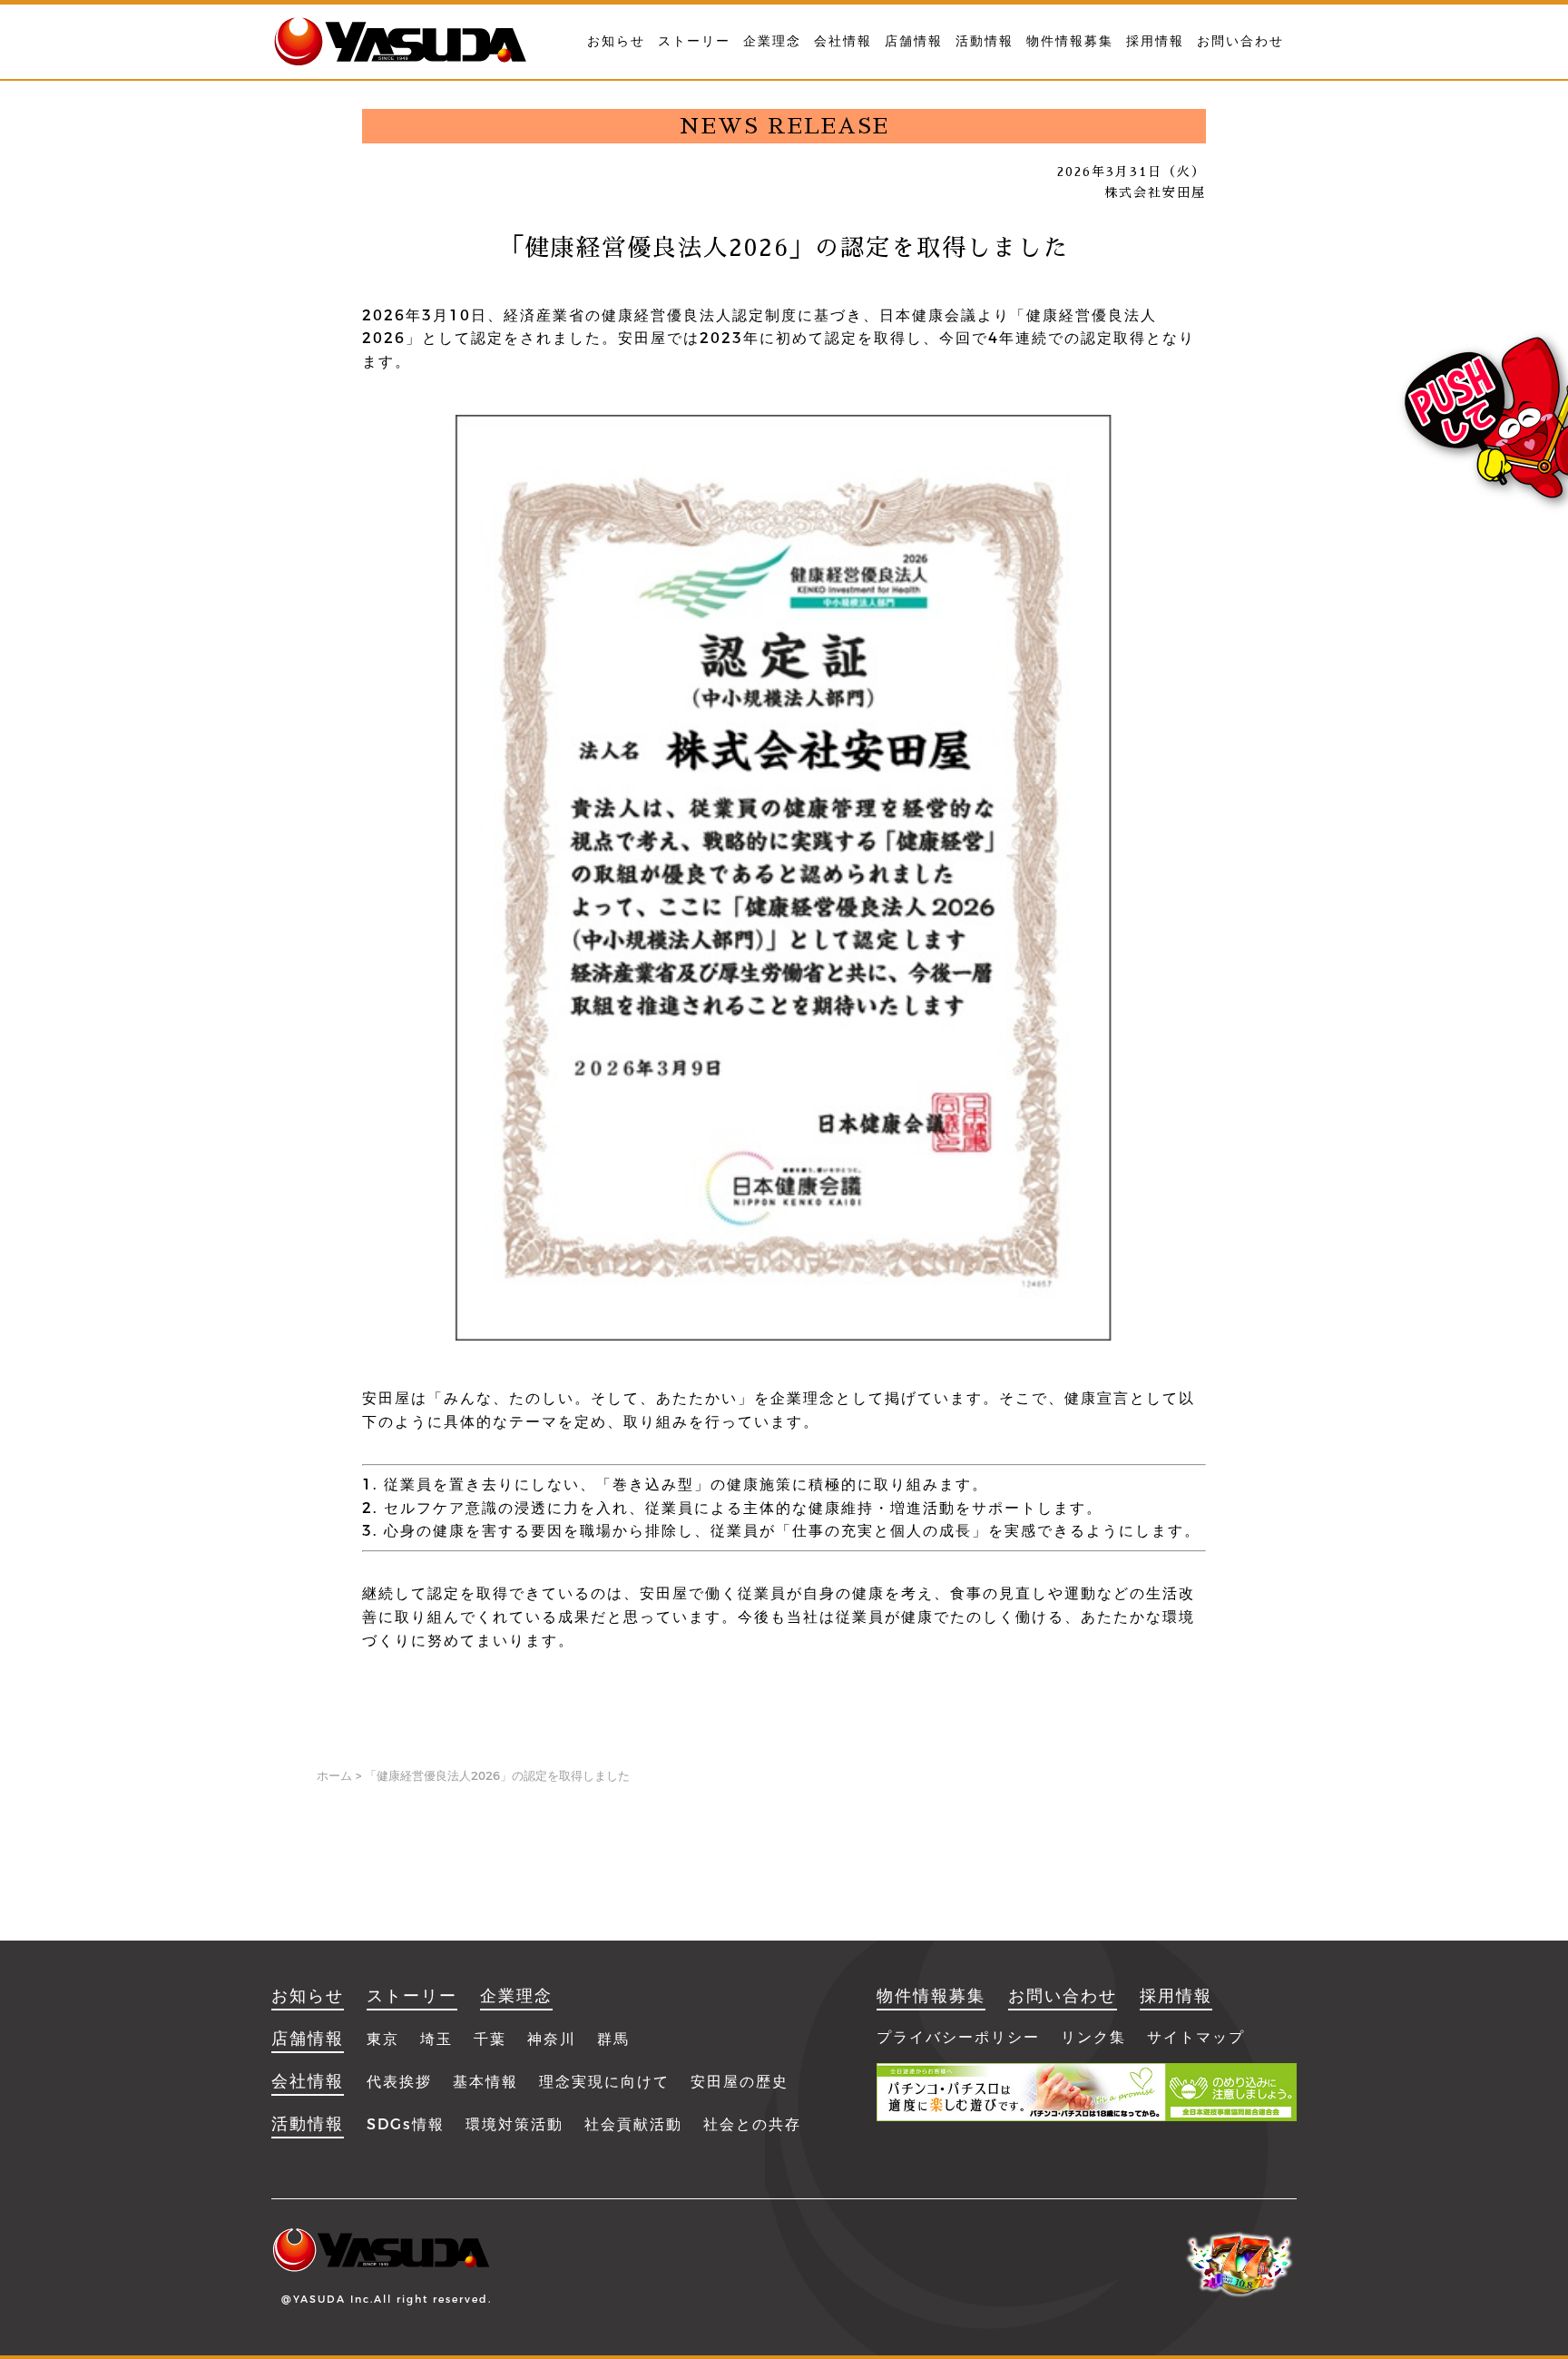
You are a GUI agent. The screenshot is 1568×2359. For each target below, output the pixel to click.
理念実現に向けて (604, 2082)
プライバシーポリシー (958, 2037)
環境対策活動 (514, 2124)
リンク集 (1093, 2037)
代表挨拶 (399, 2082)
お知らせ (616, 41)
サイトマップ (1196, 2037)
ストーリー (694, 41)
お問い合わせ (1240, 41)
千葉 (490, 2039)
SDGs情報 (406, 2124)
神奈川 (552, 2039)
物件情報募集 (1070, 41)
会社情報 (843, 41)
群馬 (613, 2039)
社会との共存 (752, 2124)
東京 (383, 2039)
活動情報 (985, 41)
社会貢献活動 (633, 2124)
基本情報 (485, 2082)
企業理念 (772, 41)
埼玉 (436, 2039)
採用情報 (1155, 41)
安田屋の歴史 (740, 2082)
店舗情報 (914, 41)
